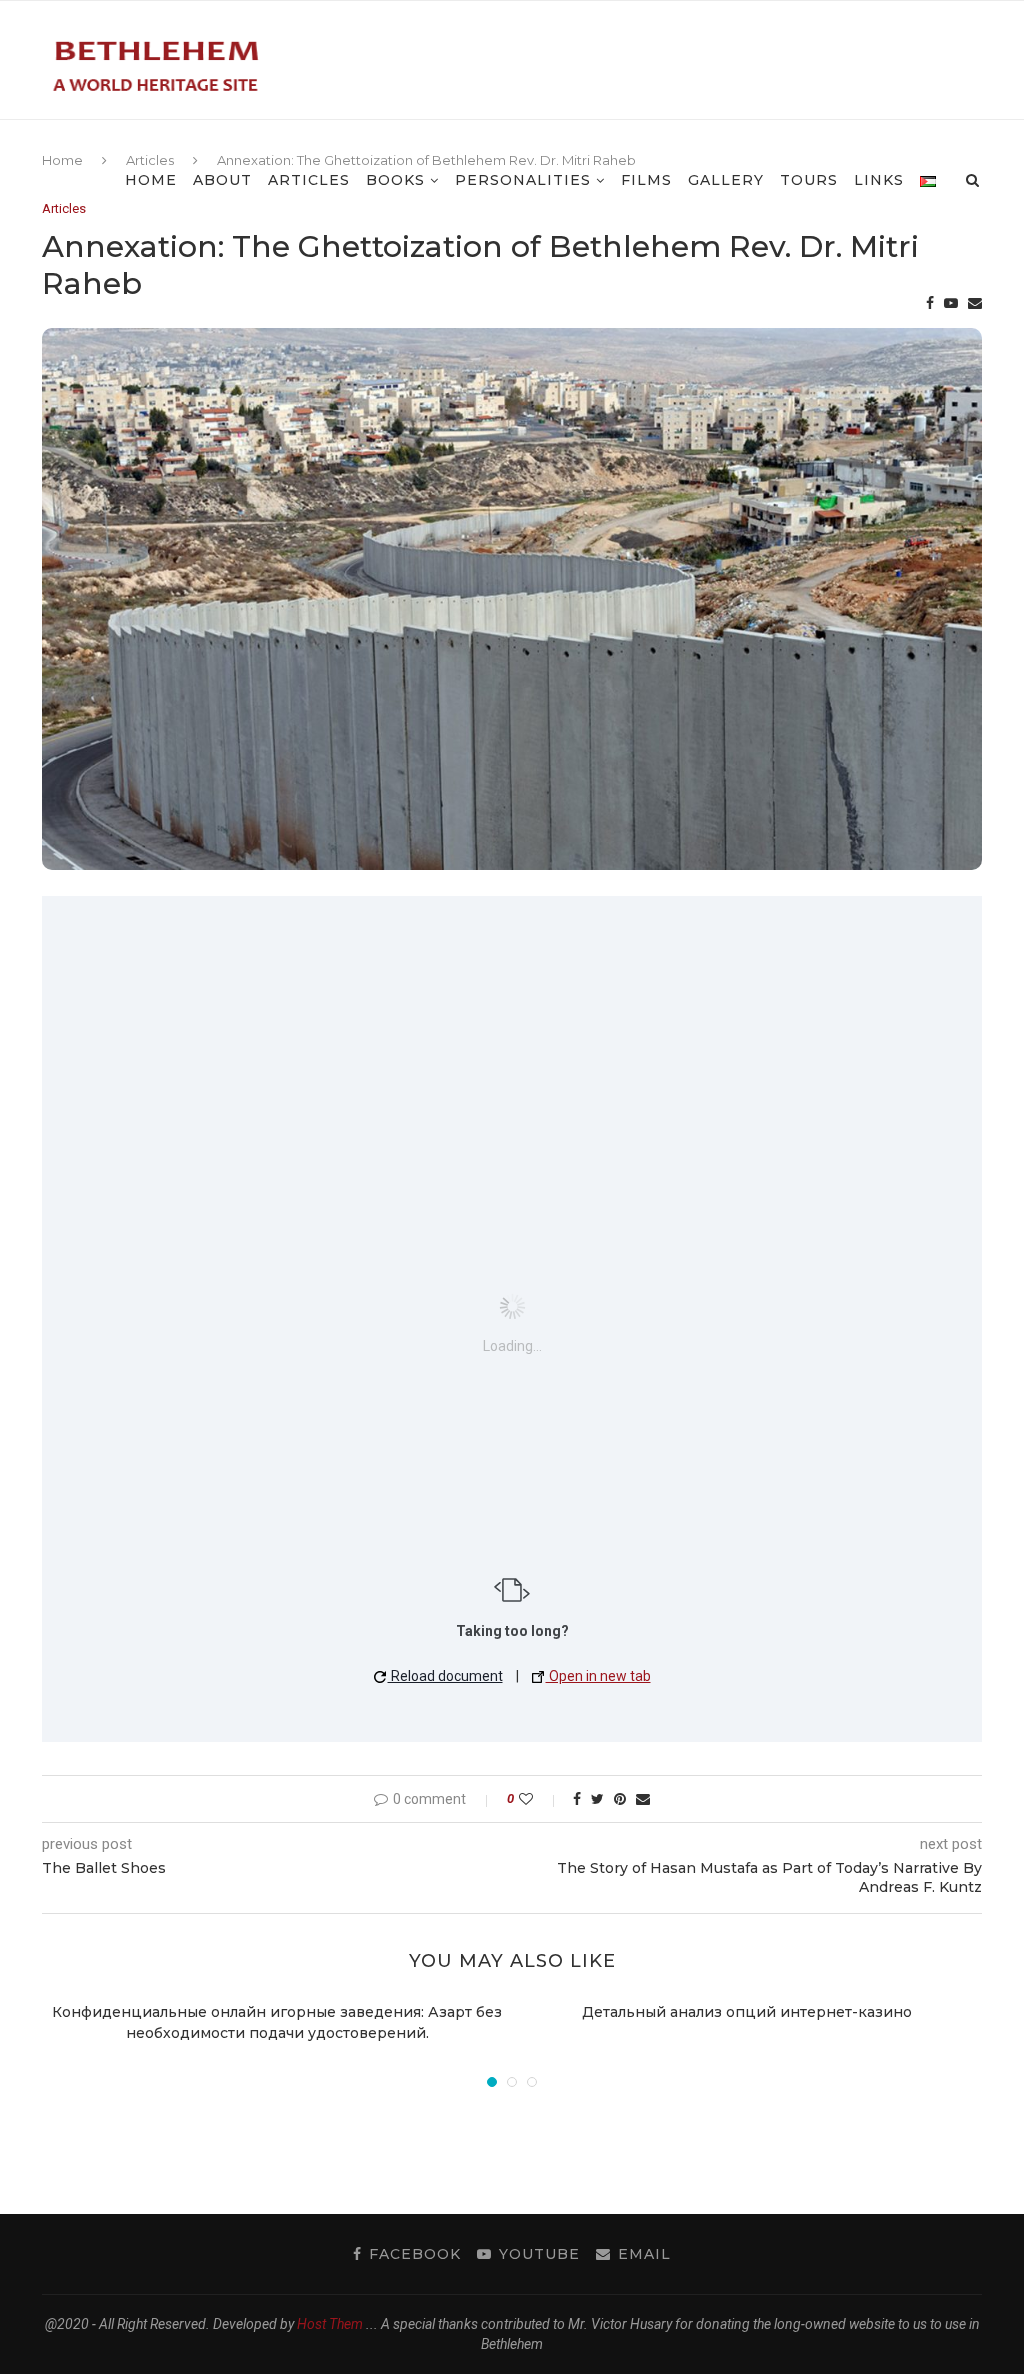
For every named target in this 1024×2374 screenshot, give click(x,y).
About (222, 180)
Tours (809, 180)
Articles (309, 180)
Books (395, 180)
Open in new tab (598, 1676)
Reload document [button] (445, 1676)
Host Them (330, 2324)
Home (151, 180)
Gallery (726, 180)
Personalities (523, 180)
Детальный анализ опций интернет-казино (747, 2012)
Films (646, 180)
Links (879, 180)
